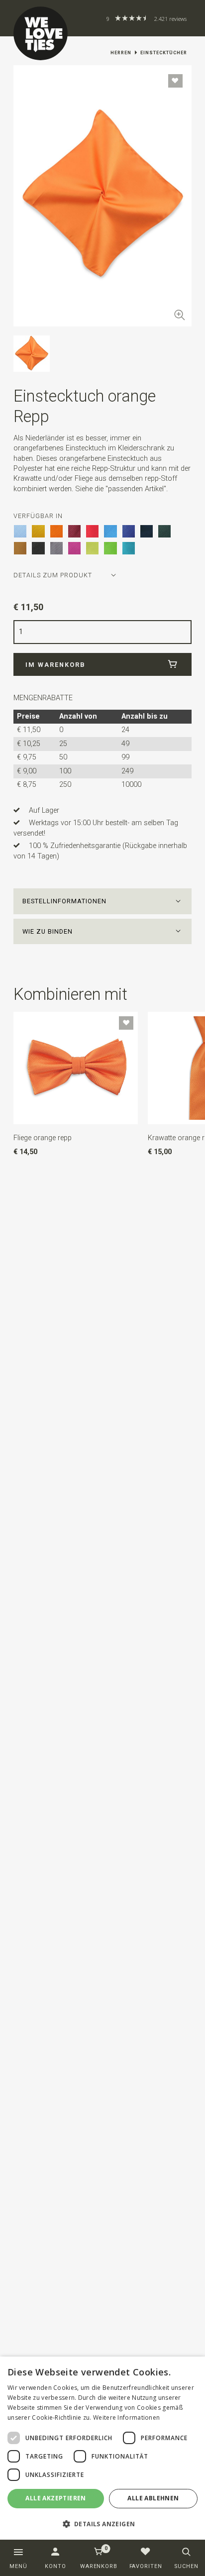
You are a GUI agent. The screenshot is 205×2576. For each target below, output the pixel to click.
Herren (121, 53)
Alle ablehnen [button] (153, 2498)
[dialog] (102, 2448)
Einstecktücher (164, 53)
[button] (102, 901)
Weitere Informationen (126, 2417)
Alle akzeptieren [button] (55, 2498)
